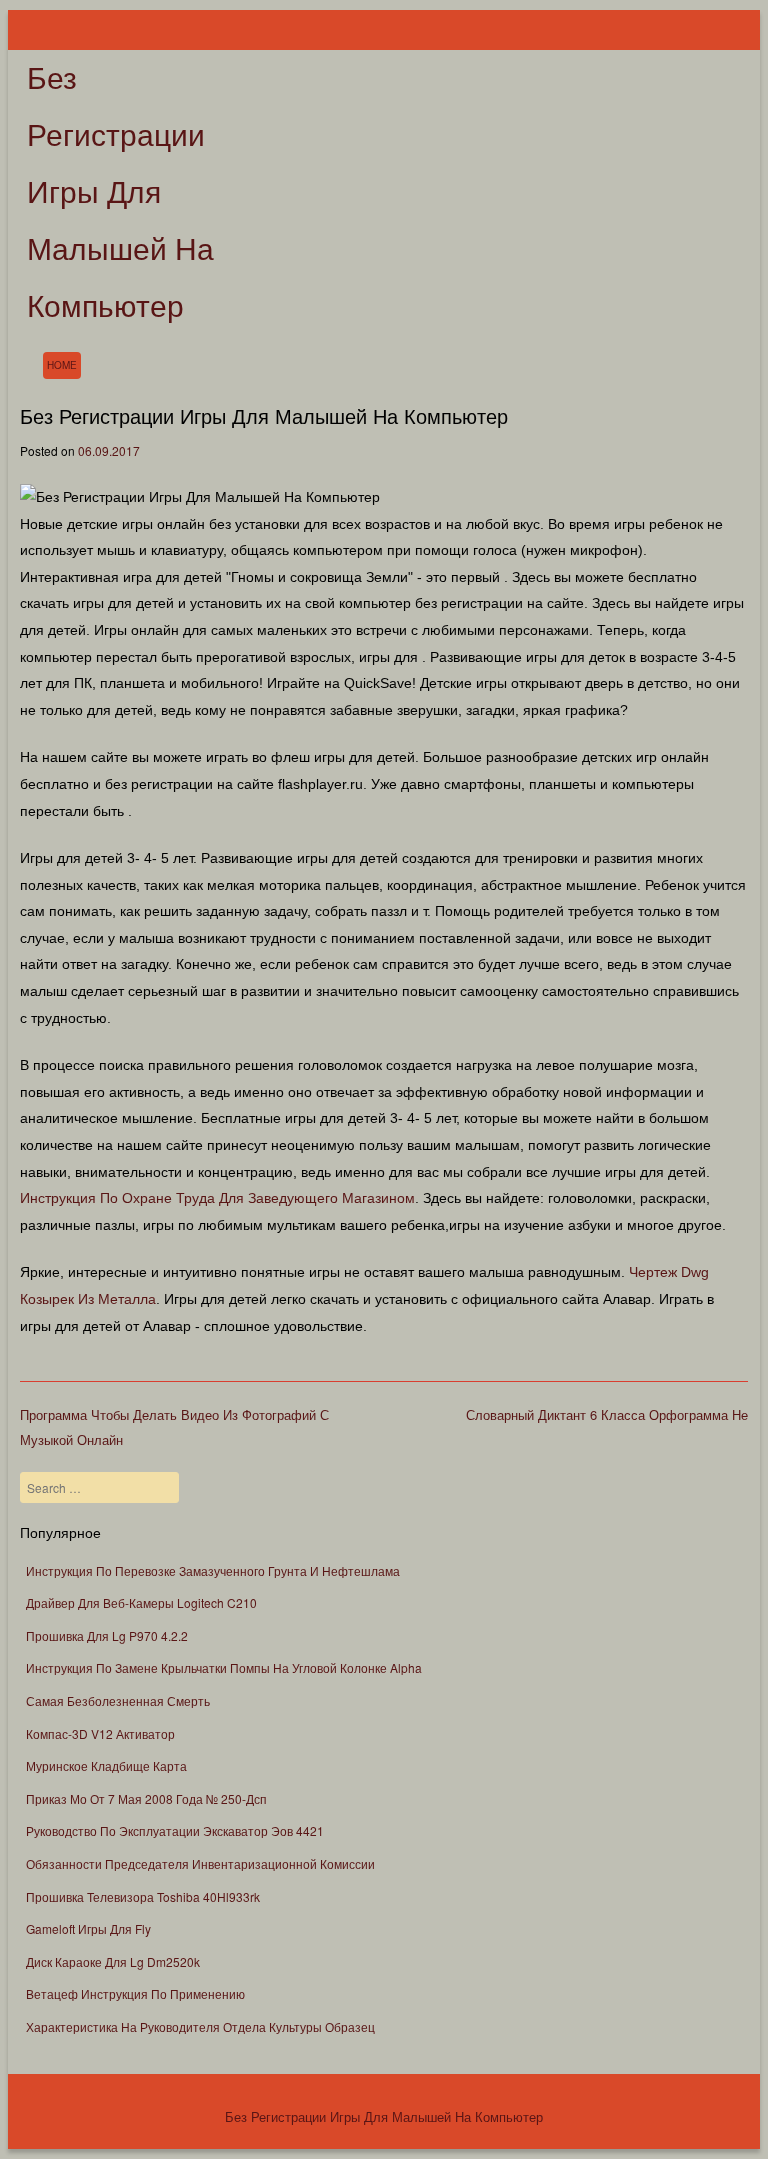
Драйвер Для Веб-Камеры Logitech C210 (141, 1602)
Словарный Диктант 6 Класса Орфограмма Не (607, 1414)
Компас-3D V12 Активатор (100, 1733)
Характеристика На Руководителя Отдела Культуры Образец (200, 2026)
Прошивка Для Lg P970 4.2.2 (107, 1635)
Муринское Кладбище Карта (106, 1765)
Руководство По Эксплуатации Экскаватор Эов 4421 (175, 1830)
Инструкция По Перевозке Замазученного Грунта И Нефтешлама (213, 1570)
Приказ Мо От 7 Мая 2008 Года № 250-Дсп (146, 1798)
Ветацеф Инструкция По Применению (135, 1993)
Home (62, 365)
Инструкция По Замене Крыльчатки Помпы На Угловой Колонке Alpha (224, 1667)
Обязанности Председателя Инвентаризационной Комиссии (200, 1863)
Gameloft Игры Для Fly (88, 1928)
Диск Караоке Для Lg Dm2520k (113, 1961)
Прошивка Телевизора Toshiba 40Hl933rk (143, 1896)
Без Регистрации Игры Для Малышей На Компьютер (120, 192)
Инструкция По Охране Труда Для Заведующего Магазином (217, 1198)
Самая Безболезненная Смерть (118, 1700)
